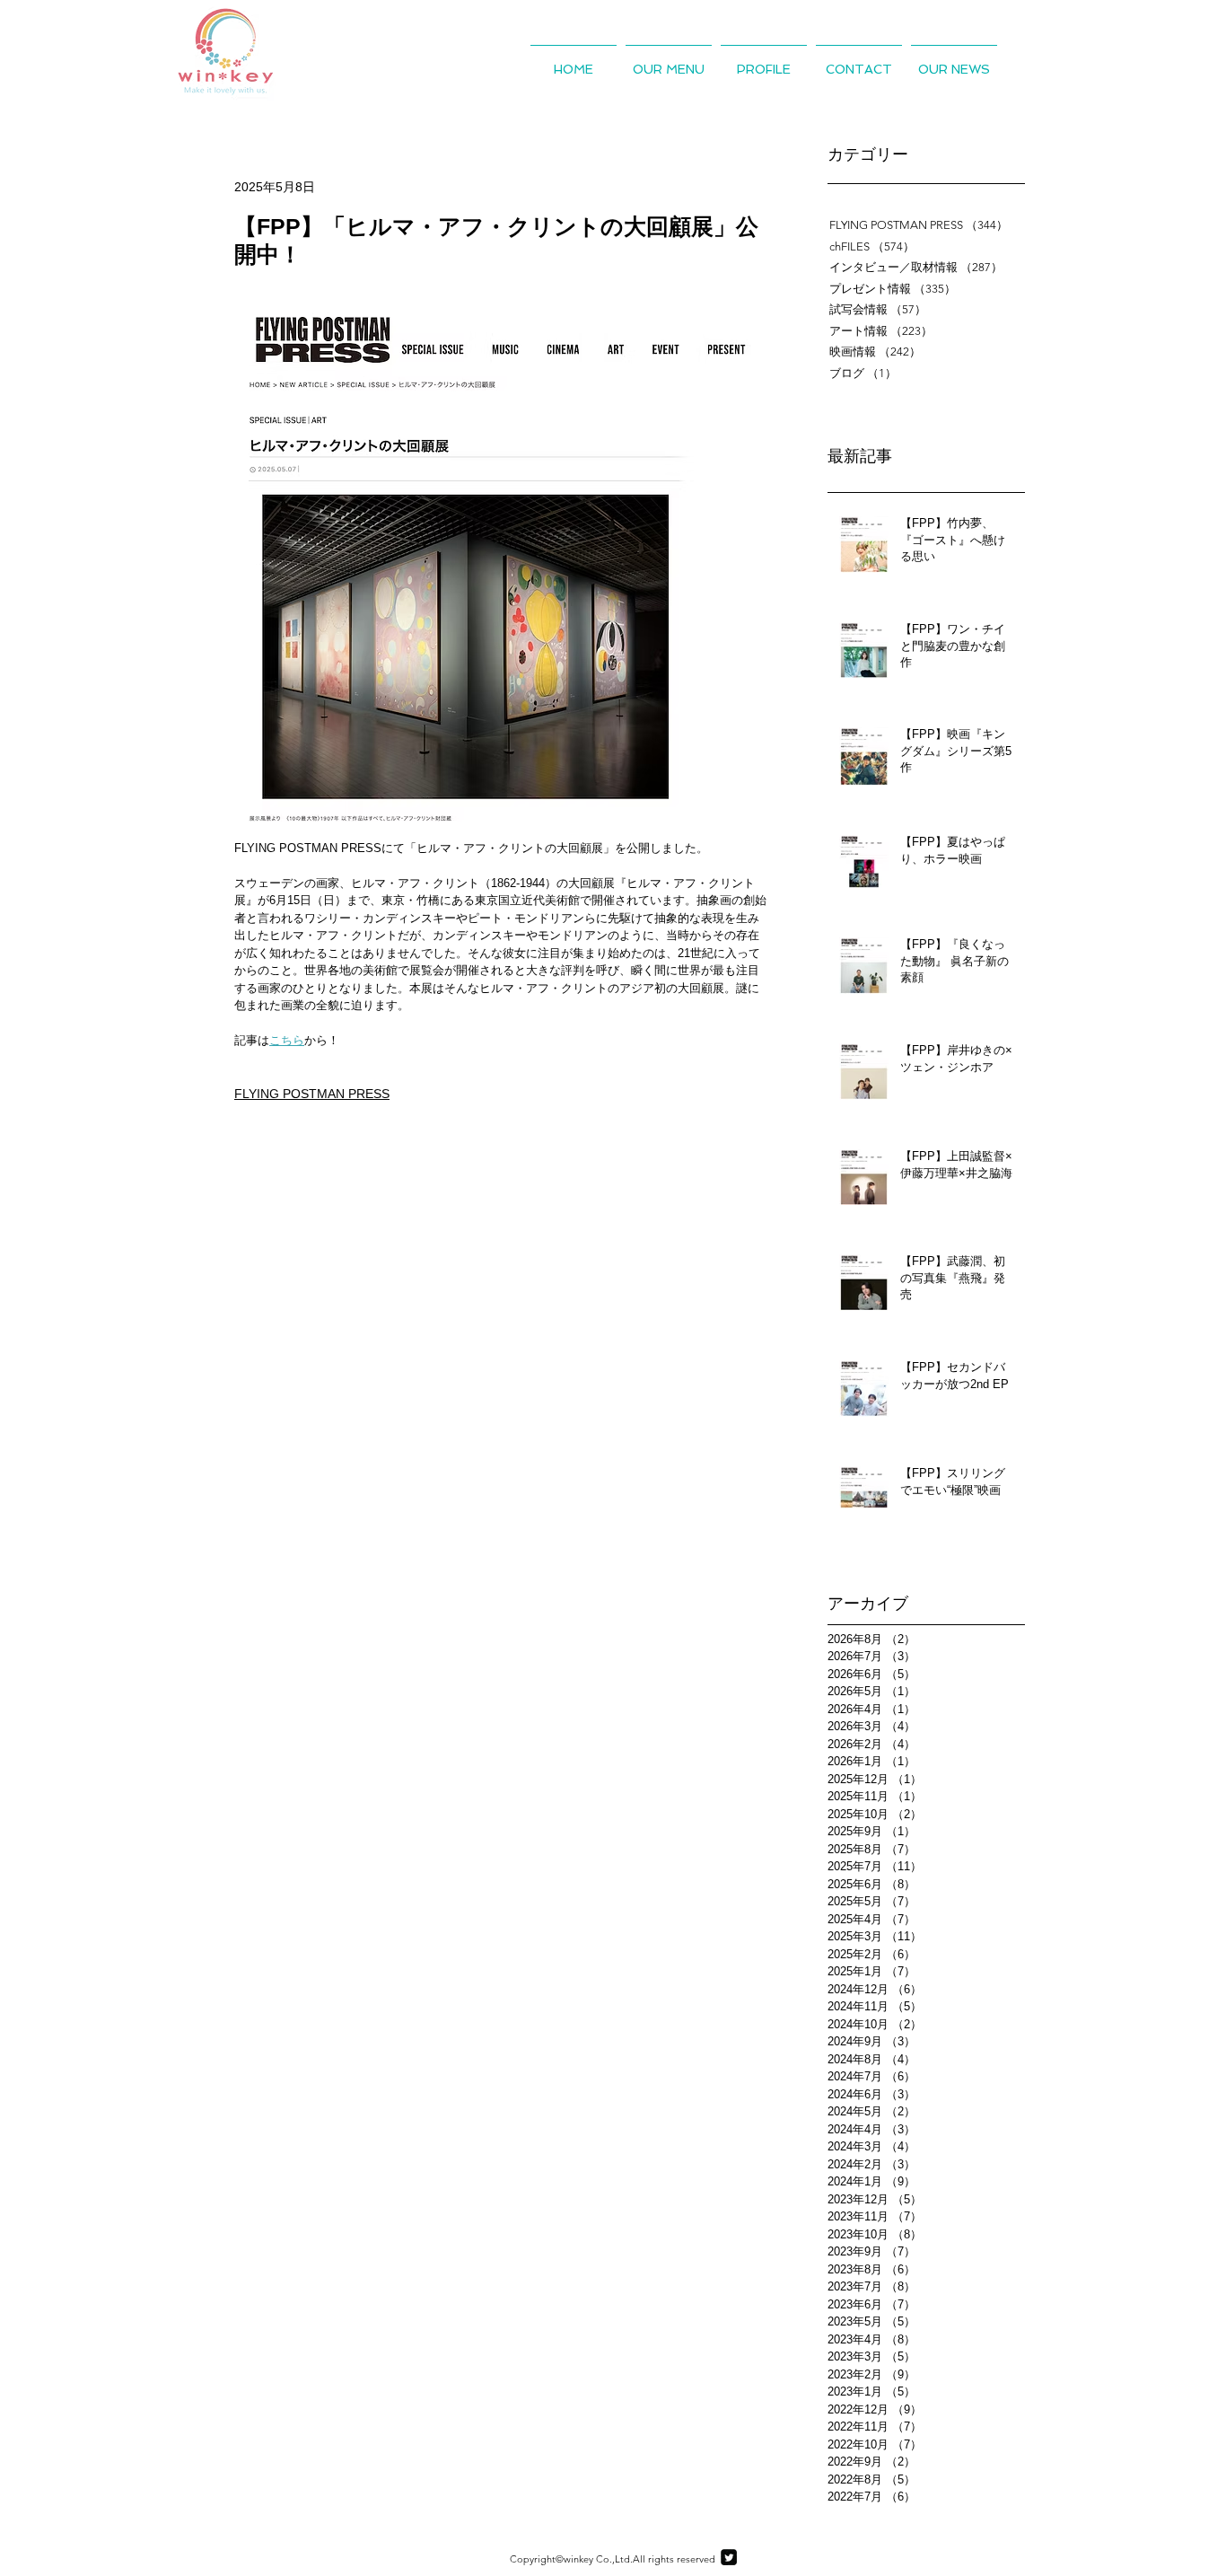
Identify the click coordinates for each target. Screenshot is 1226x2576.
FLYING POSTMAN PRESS (312, 1094)
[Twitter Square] (729, 2557)
